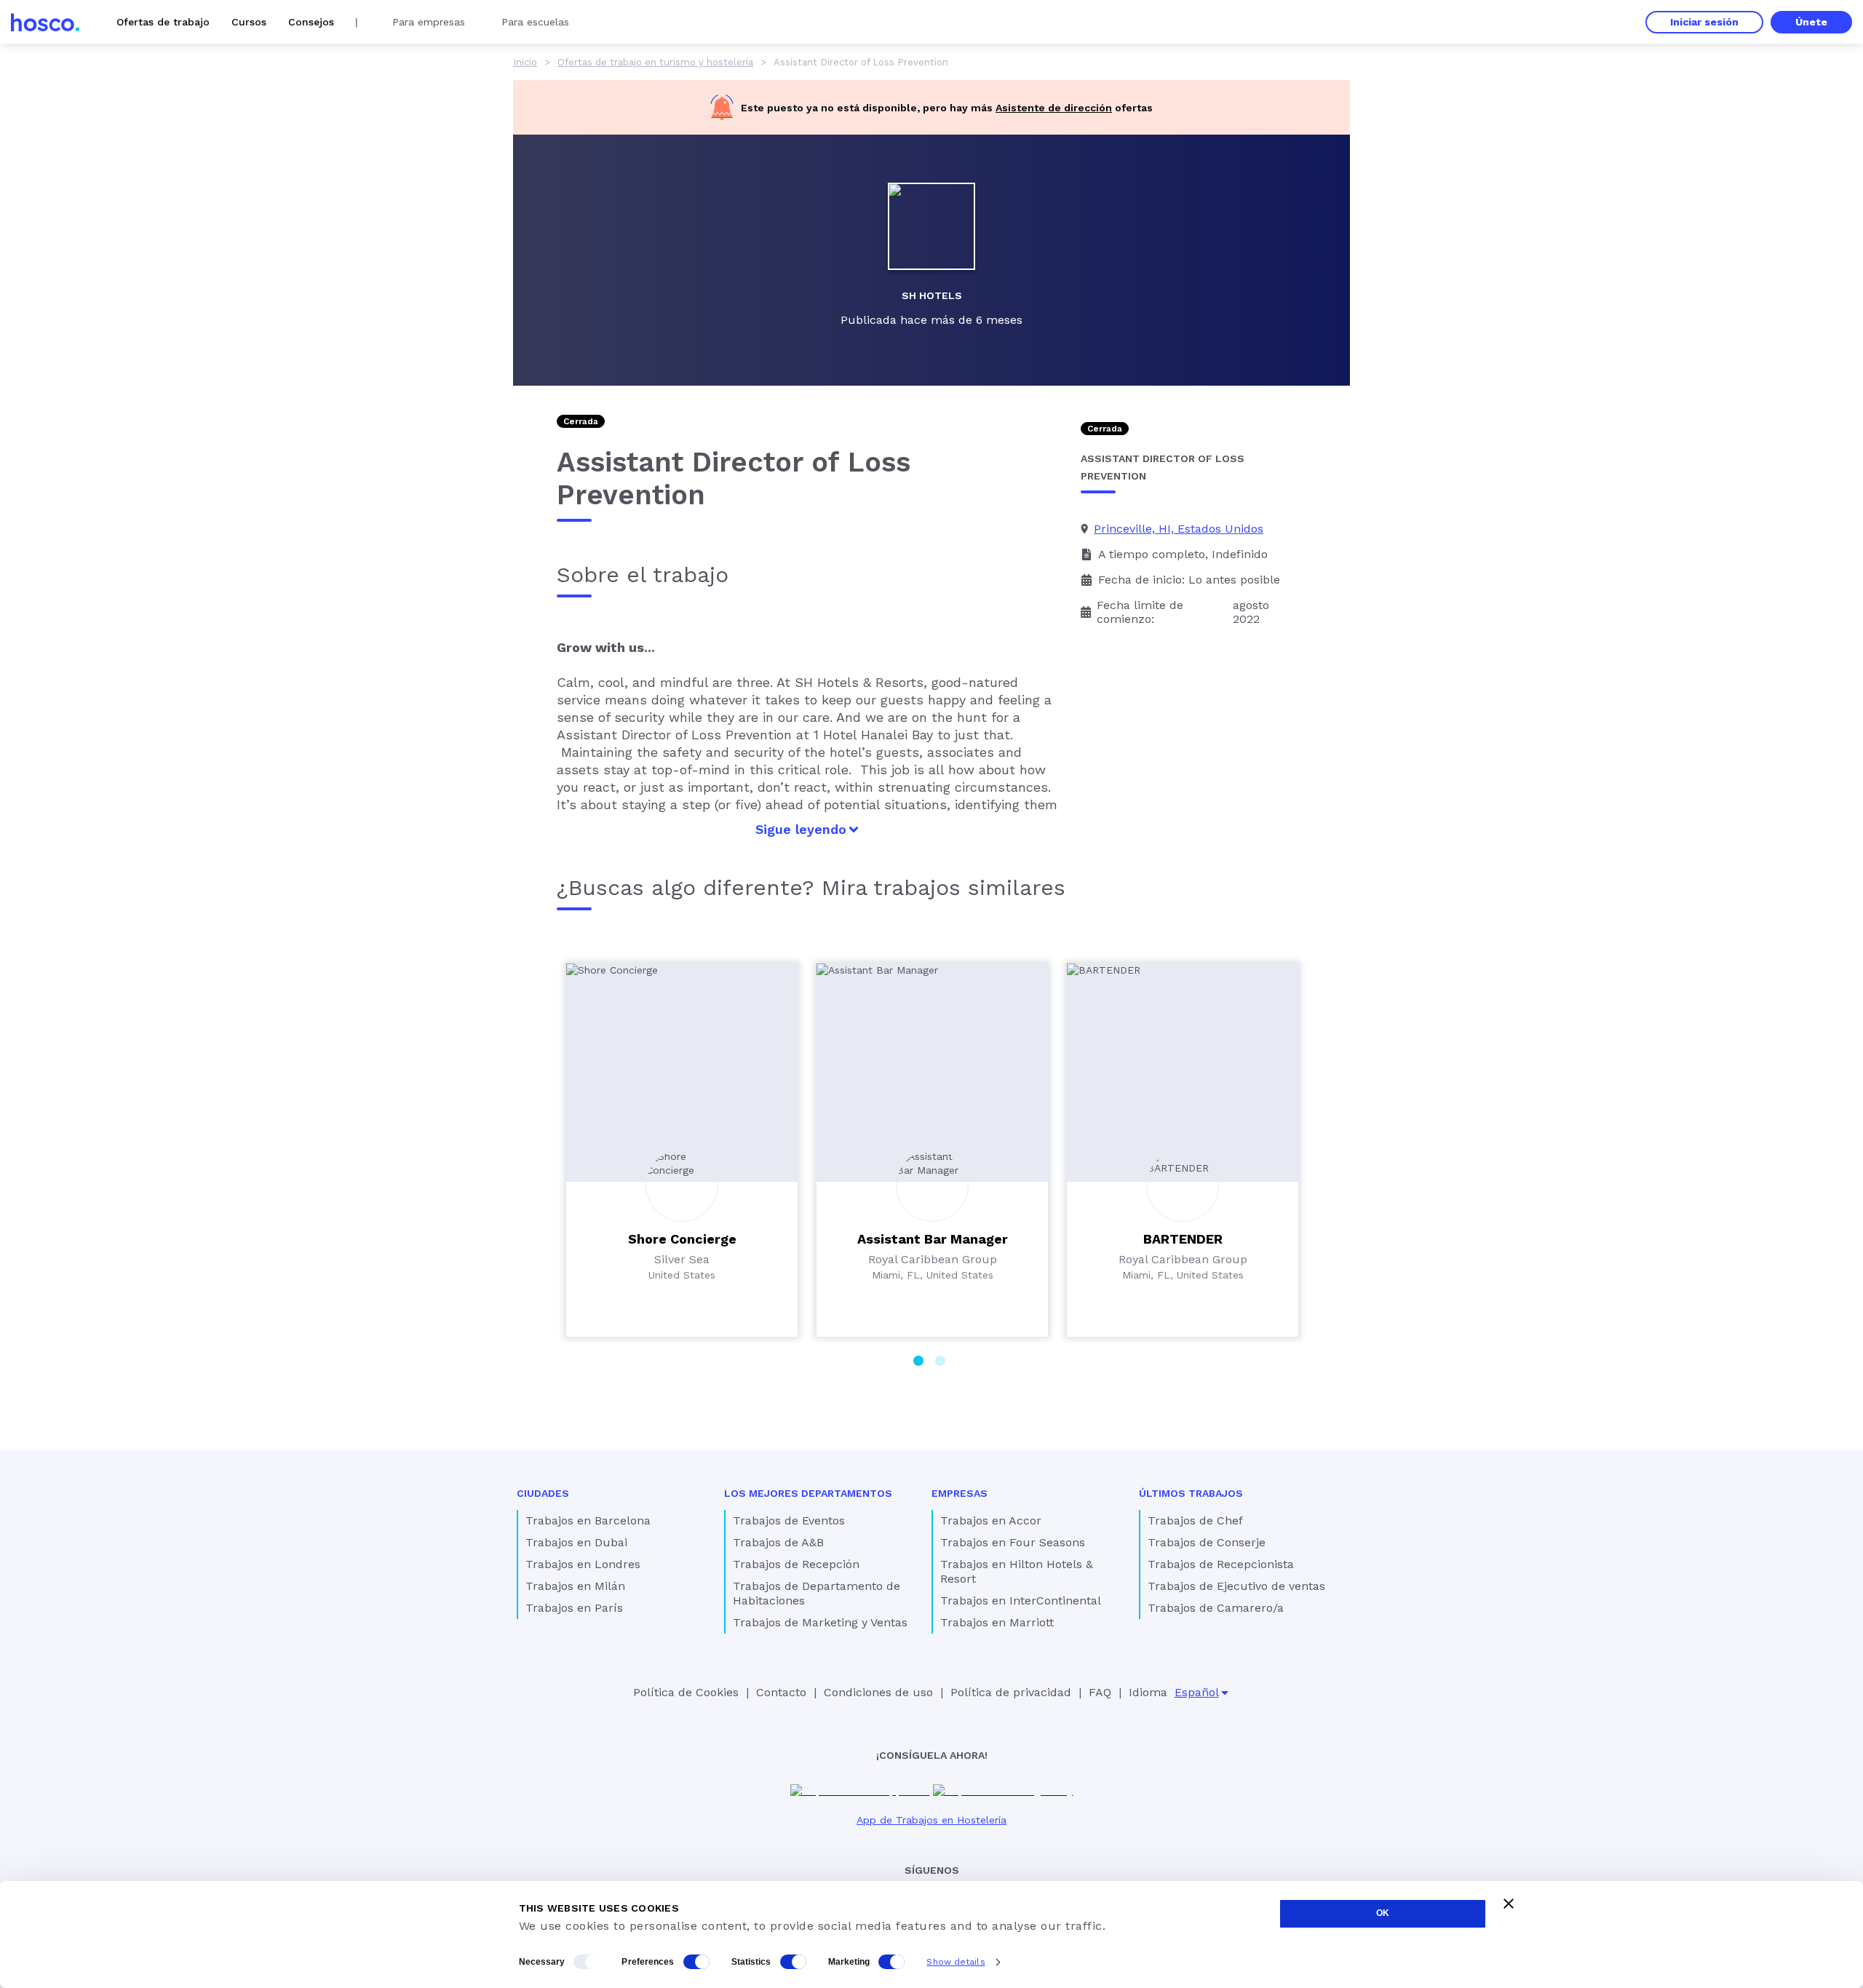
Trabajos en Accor (991, 1520)
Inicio (525, 62)
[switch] (696, 1962)
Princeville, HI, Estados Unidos (1179, 529)
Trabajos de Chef (1195, 1520)
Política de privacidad (1011, 1692)
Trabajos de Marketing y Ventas (820, 1622)
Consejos (311, 22)
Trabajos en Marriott (997, 1622)
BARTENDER (1183, 1239)
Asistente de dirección (1054, 108)
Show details (956, 1962)
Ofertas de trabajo (163, 22)
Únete (1811, 22)
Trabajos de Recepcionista (1221, 1564)
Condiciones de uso (878, 1692)
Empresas (960, 1493)
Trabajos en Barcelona (588, 1520)
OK (1383, 1913)
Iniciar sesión (1704, 22)
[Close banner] (1509, 1904)
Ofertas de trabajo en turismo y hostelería (655, 62)
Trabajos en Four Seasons (1013, 1542)
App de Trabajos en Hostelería (931, 1820)
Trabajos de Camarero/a (1216, 1608)
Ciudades (543, 1493)
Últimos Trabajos (1191, 1493)
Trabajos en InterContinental (1021, 1601)
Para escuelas (535, 22)
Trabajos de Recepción (796, 1564)
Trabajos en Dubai (576, 1542)
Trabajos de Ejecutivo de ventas (1236, 1586)
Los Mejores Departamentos (808, 1493)
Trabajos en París (574, 1608)
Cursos (249, 22)
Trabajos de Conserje (1207, 1542)
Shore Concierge (682, 1239)
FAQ (1100, 1692)
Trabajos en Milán (575, 1586)
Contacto (781, 1692)
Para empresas (429, 22)
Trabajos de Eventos (789, 1520)
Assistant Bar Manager (933, 1239)
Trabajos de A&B (778, 1542)
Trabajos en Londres (583, 1564)
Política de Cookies (686, 1692)
